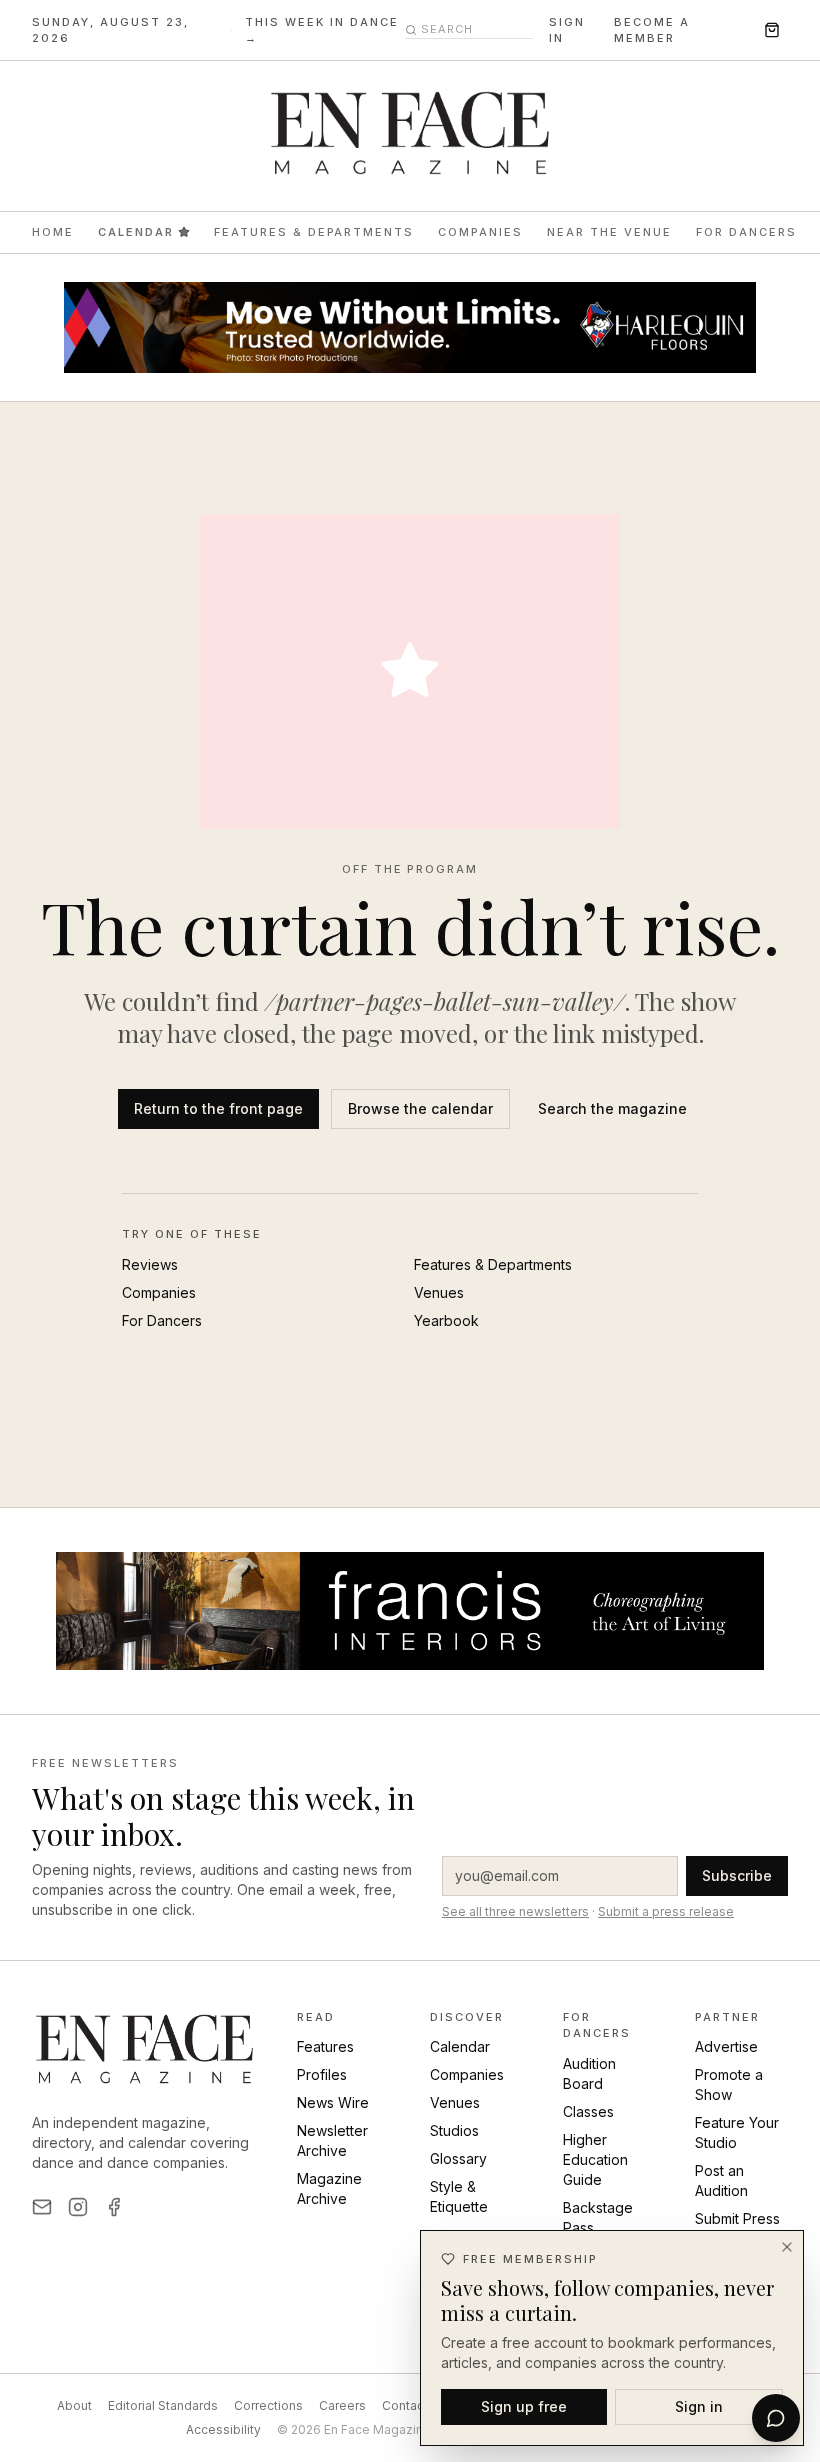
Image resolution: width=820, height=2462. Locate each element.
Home (53, 232)
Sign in (567, 30)
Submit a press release (666, 1911)
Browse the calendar (420, 1108)
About (74, 2405)
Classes (588, 2111)
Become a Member (652, 30)
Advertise (726, 2046)
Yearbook (446, 1320)
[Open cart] (772, 30)
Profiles (322, 2074)
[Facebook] (114, 2207)
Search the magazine (612, 1108)
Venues (439, 1292)
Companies (480, 232)
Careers (342, 2405)
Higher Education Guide (595, 2159)
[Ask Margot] (776, 2418)
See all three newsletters (515, 1911)
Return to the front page (218, 1108)
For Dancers (746, 232)
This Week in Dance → (322, 30)
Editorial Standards (163, 2405)
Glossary (458, 2158)
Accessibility (223, 2429)
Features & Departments (314, 232)
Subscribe (737, 1875)
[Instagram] (78, 2207)
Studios (454, 2130)
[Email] (42, 2207)
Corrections (268, 2405)
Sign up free (524, 2406)
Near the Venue (609, 232)
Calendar (136, 232)
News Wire (333, 2102)
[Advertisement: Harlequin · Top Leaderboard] (410, 327)
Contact (405, 2405)
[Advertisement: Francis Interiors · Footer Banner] (410, 1611)
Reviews (150, 1264)
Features (325, 2046)
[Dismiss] (787, 2247)
